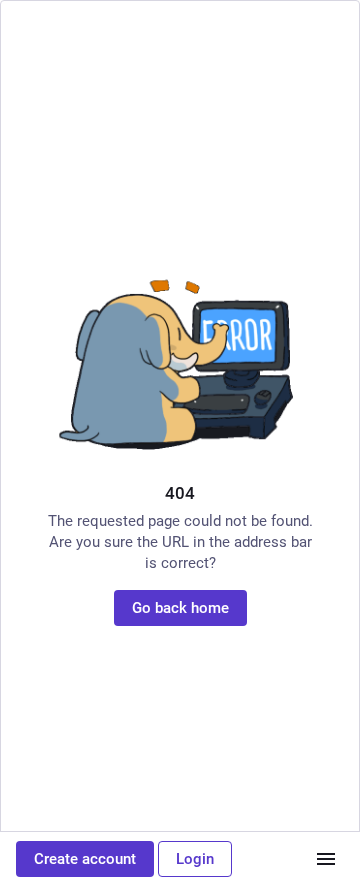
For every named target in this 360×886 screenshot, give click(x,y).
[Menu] (326, 859)
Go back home (180, 608)
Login (195, 859)
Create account (85, 859)
